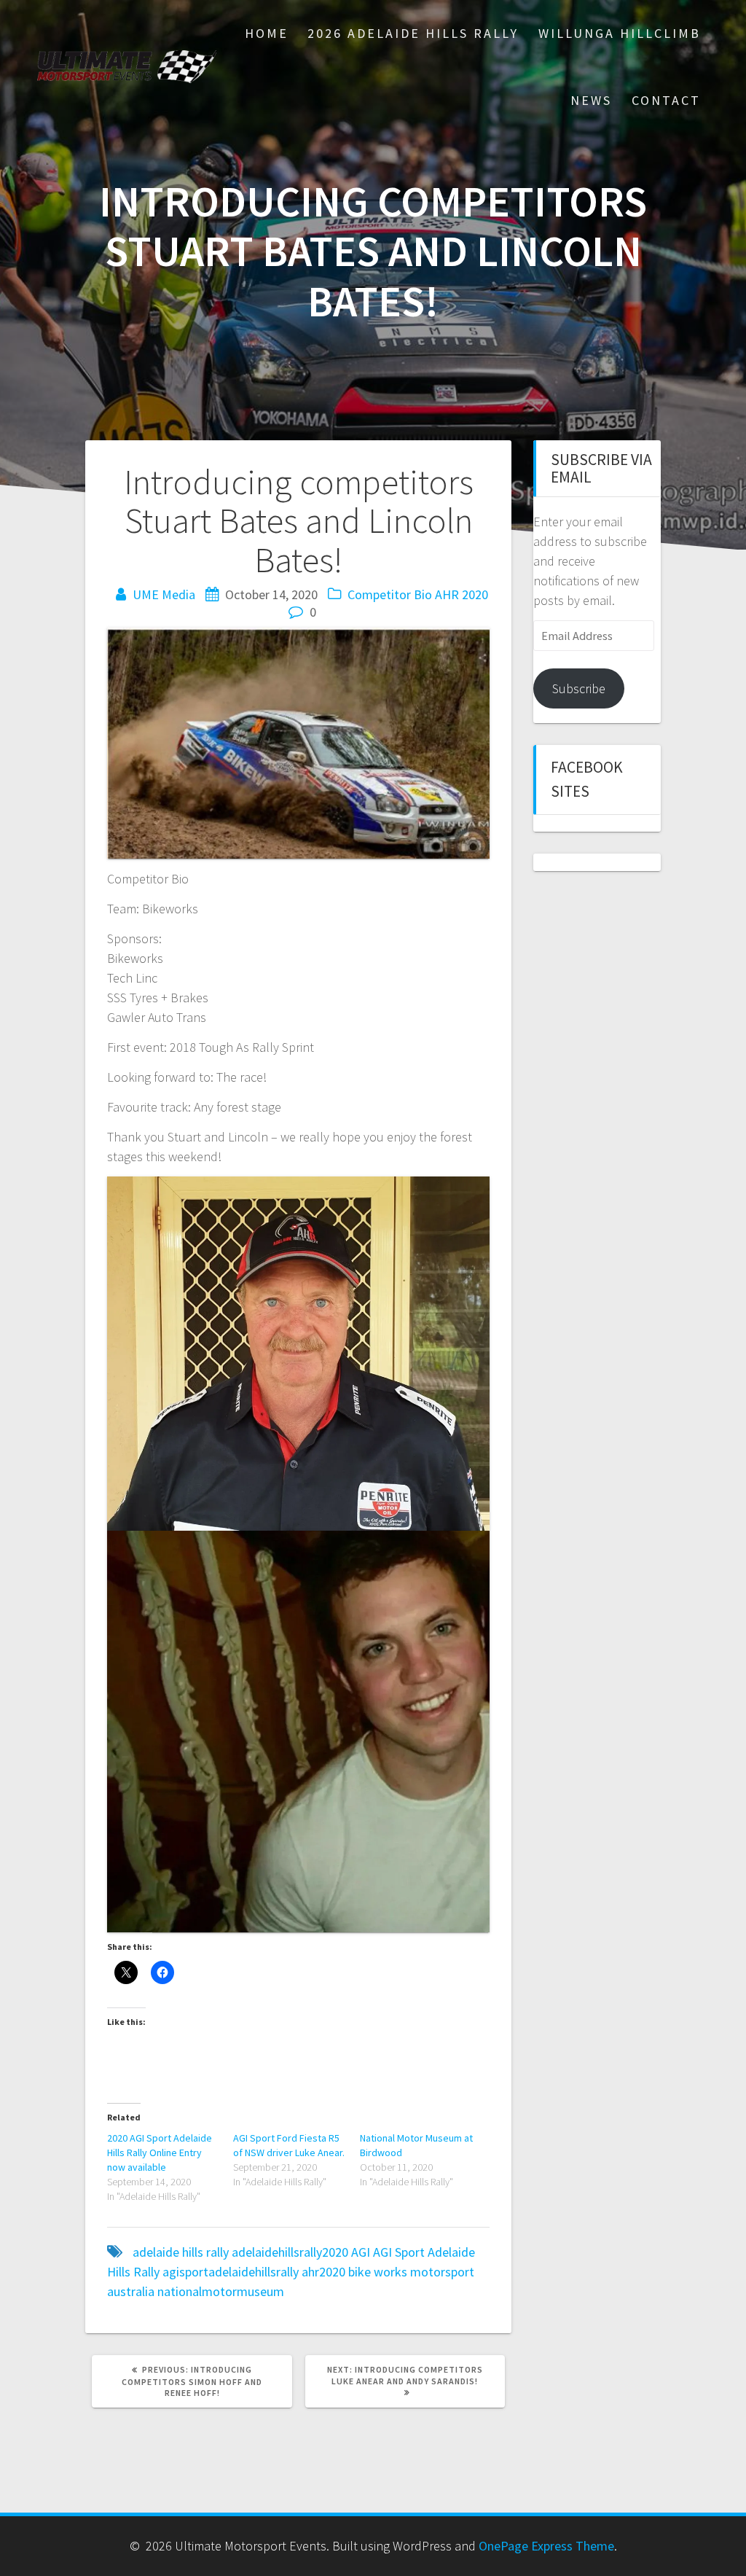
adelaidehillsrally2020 (290, 2252)
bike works (378, 2272)
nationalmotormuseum (221, 2291)
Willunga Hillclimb (620, 33)
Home (267, 33)
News (591, 100)
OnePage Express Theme (546, 2546)
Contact (666, 100)
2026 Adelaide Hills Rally (413, 33)
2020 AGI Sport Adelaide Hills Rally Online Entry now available (160, 2152)
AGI (361, 2252)
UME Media (164, 594)
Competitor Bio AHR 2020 (418, 594)
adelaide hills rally (181, 2252)
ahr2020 (323, 2272)
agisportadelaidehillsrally (231, 2272)
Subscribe (579, 688)
